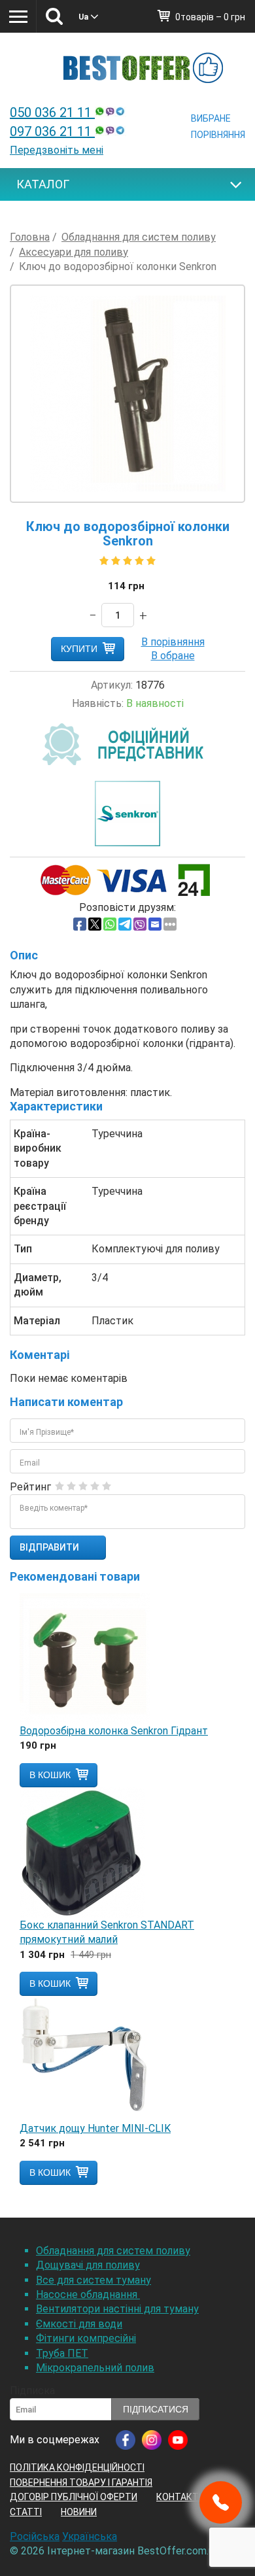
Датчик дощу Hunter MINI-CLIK (95, 2128)
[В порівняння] (173, 642)
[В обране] (173, 656)
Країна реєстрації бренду (40, 1206)
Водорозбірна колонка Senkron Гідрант (114, 1731)
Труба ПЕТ (62, 2353)
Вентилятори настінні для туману (117, 2309)
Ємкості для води (79, 2324)
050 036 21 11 (52, 112)
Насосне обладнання (88, 2294)
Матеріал (37, 1321)
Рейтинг (30, 1487)
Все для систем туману (93, 2280)
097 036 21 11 (52, 131)
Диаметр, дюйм (38, 1285)
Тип (23, 1249)
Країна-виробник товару (38, 1148)
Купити (79, 649)
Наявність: (98, 703)
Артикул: (112, 685)
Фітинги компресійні (86, 2338)
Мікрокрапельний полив (95, 2368)
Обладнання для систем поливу (113, 2251)
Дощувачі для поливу (88, 2265)
